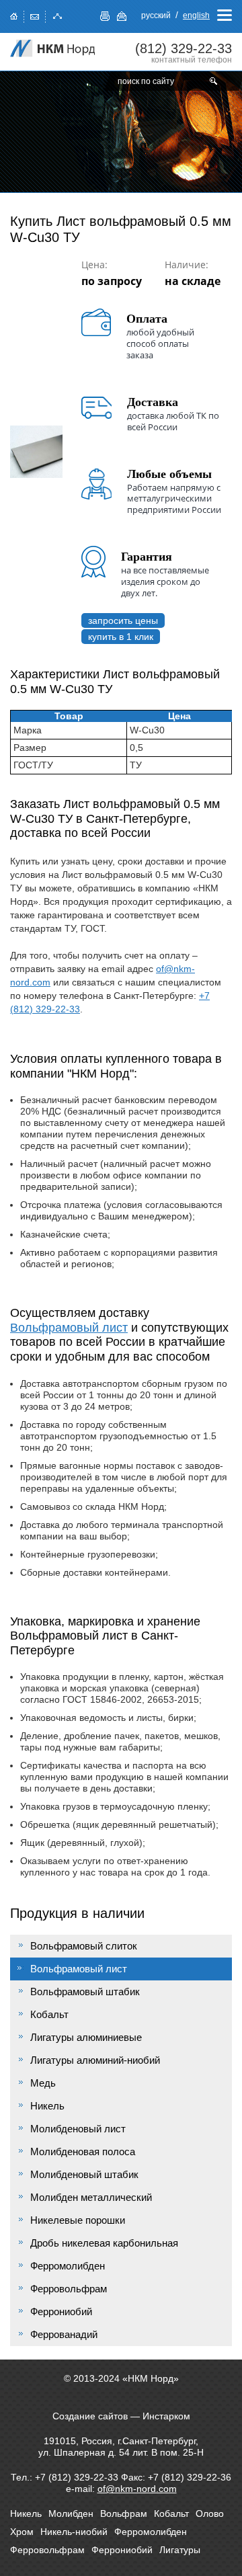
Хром (22, 2532)
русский (156, 15)
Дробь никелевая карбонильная (104, 2243)
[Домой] (14, 15)
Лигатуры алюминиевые (86, 2037)
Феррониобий (61, 2311)
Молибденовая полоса (83, 2151)
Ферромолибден (68, 2266)
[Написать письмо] (35, 15)
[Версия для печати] (105, 16)
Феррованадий (64, 2334)
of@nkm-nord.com (137, 2489)
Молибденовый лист (78, 2129)
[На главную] (54, 48)
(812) (184, 48)
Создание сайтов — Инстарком (121, 2416)
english (196, 15)
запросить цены (123, 620)
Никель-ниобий (74, 2532)
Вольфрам (124, 2513)
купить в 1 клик (121, 637)
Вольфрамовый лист (69, 1328)
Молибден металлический (91, 2197)
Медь (43, 2083)
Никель (47, 2106)
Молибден (71, 2513)
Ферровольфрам (69, 2289)
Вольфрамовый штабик (85, 1991)
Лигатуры (180, 2550)
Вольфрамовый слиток (84, 1946)
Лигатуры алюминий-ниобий (95, 2060)
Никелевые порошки (78, 2220)
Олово (210, 2513)
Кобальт (49, 2014)
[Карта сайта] (58, 15)
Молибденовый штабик (84, 2174)
